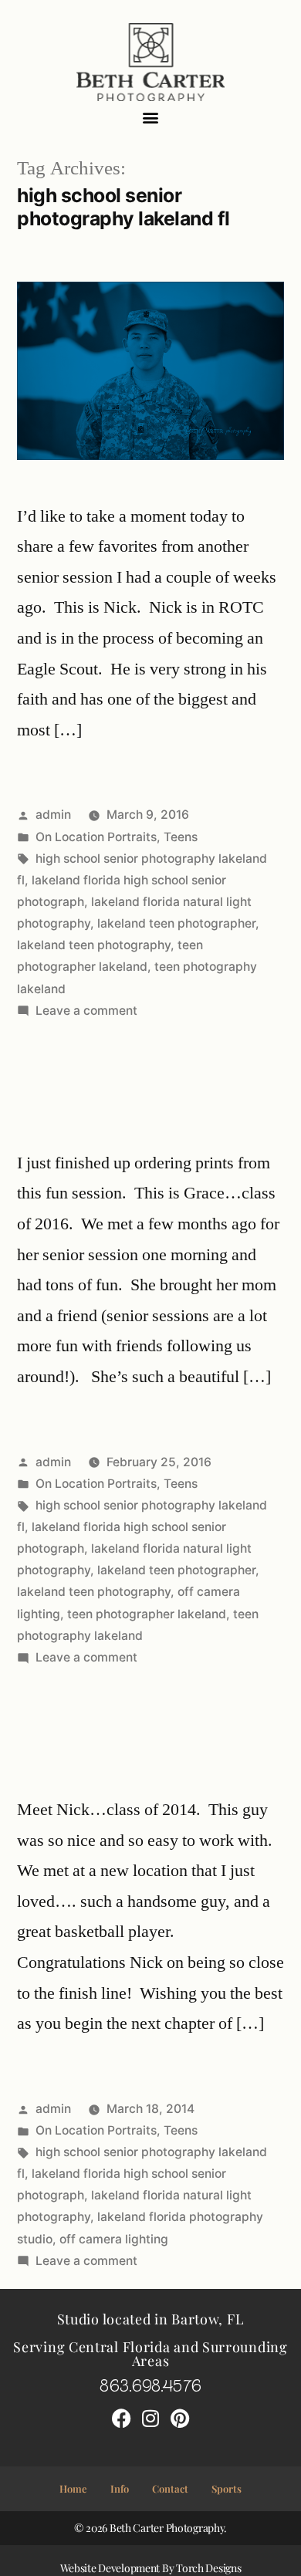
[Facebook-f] (121, 2419)
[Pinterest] (180, 2419)
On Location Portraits (96, 837)
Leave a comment (86, 1011)
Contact (170, 2488)
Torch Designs (208, 2568)
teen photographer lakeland (147, 1614)
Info (120, 2488)
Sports (227, 2488)
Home (73, 2488)
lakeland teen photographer (176, 923)
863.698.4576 (150, 2384)
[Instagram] (150, 2419)
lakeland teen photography (94, 945)
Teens (181, 837)
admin (53, 815)
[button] (151, 118)
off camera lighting (114, 2239)
